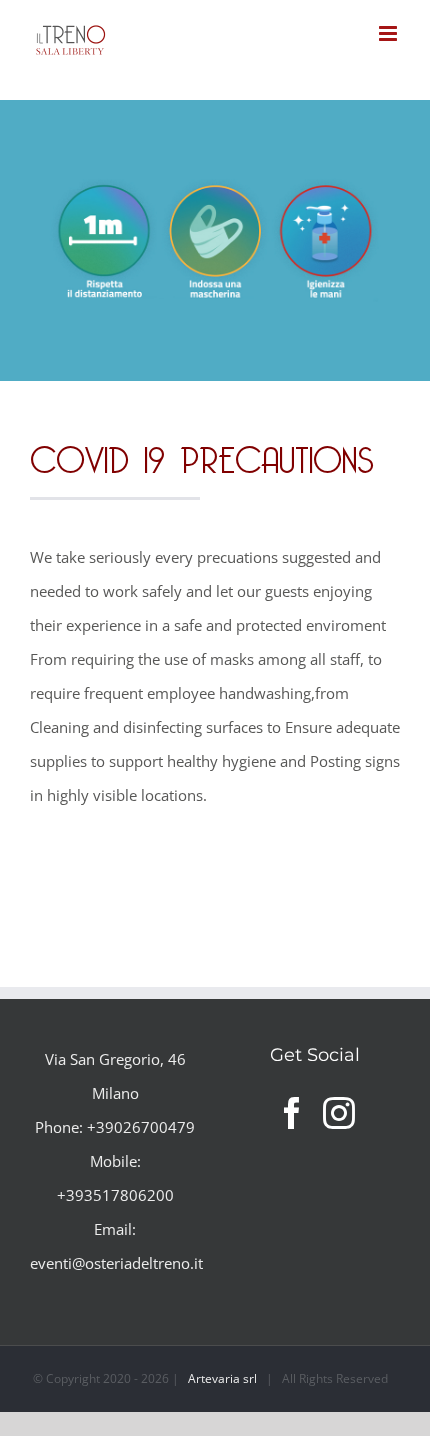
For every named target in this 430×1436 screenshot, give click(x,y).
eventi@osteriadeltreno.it (116, 1263)
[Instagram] (339, 1113)
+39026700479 (141, 1127)
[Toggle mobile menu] (389, 33)
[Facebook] (292, 1113)
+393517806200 (115, 1195)
